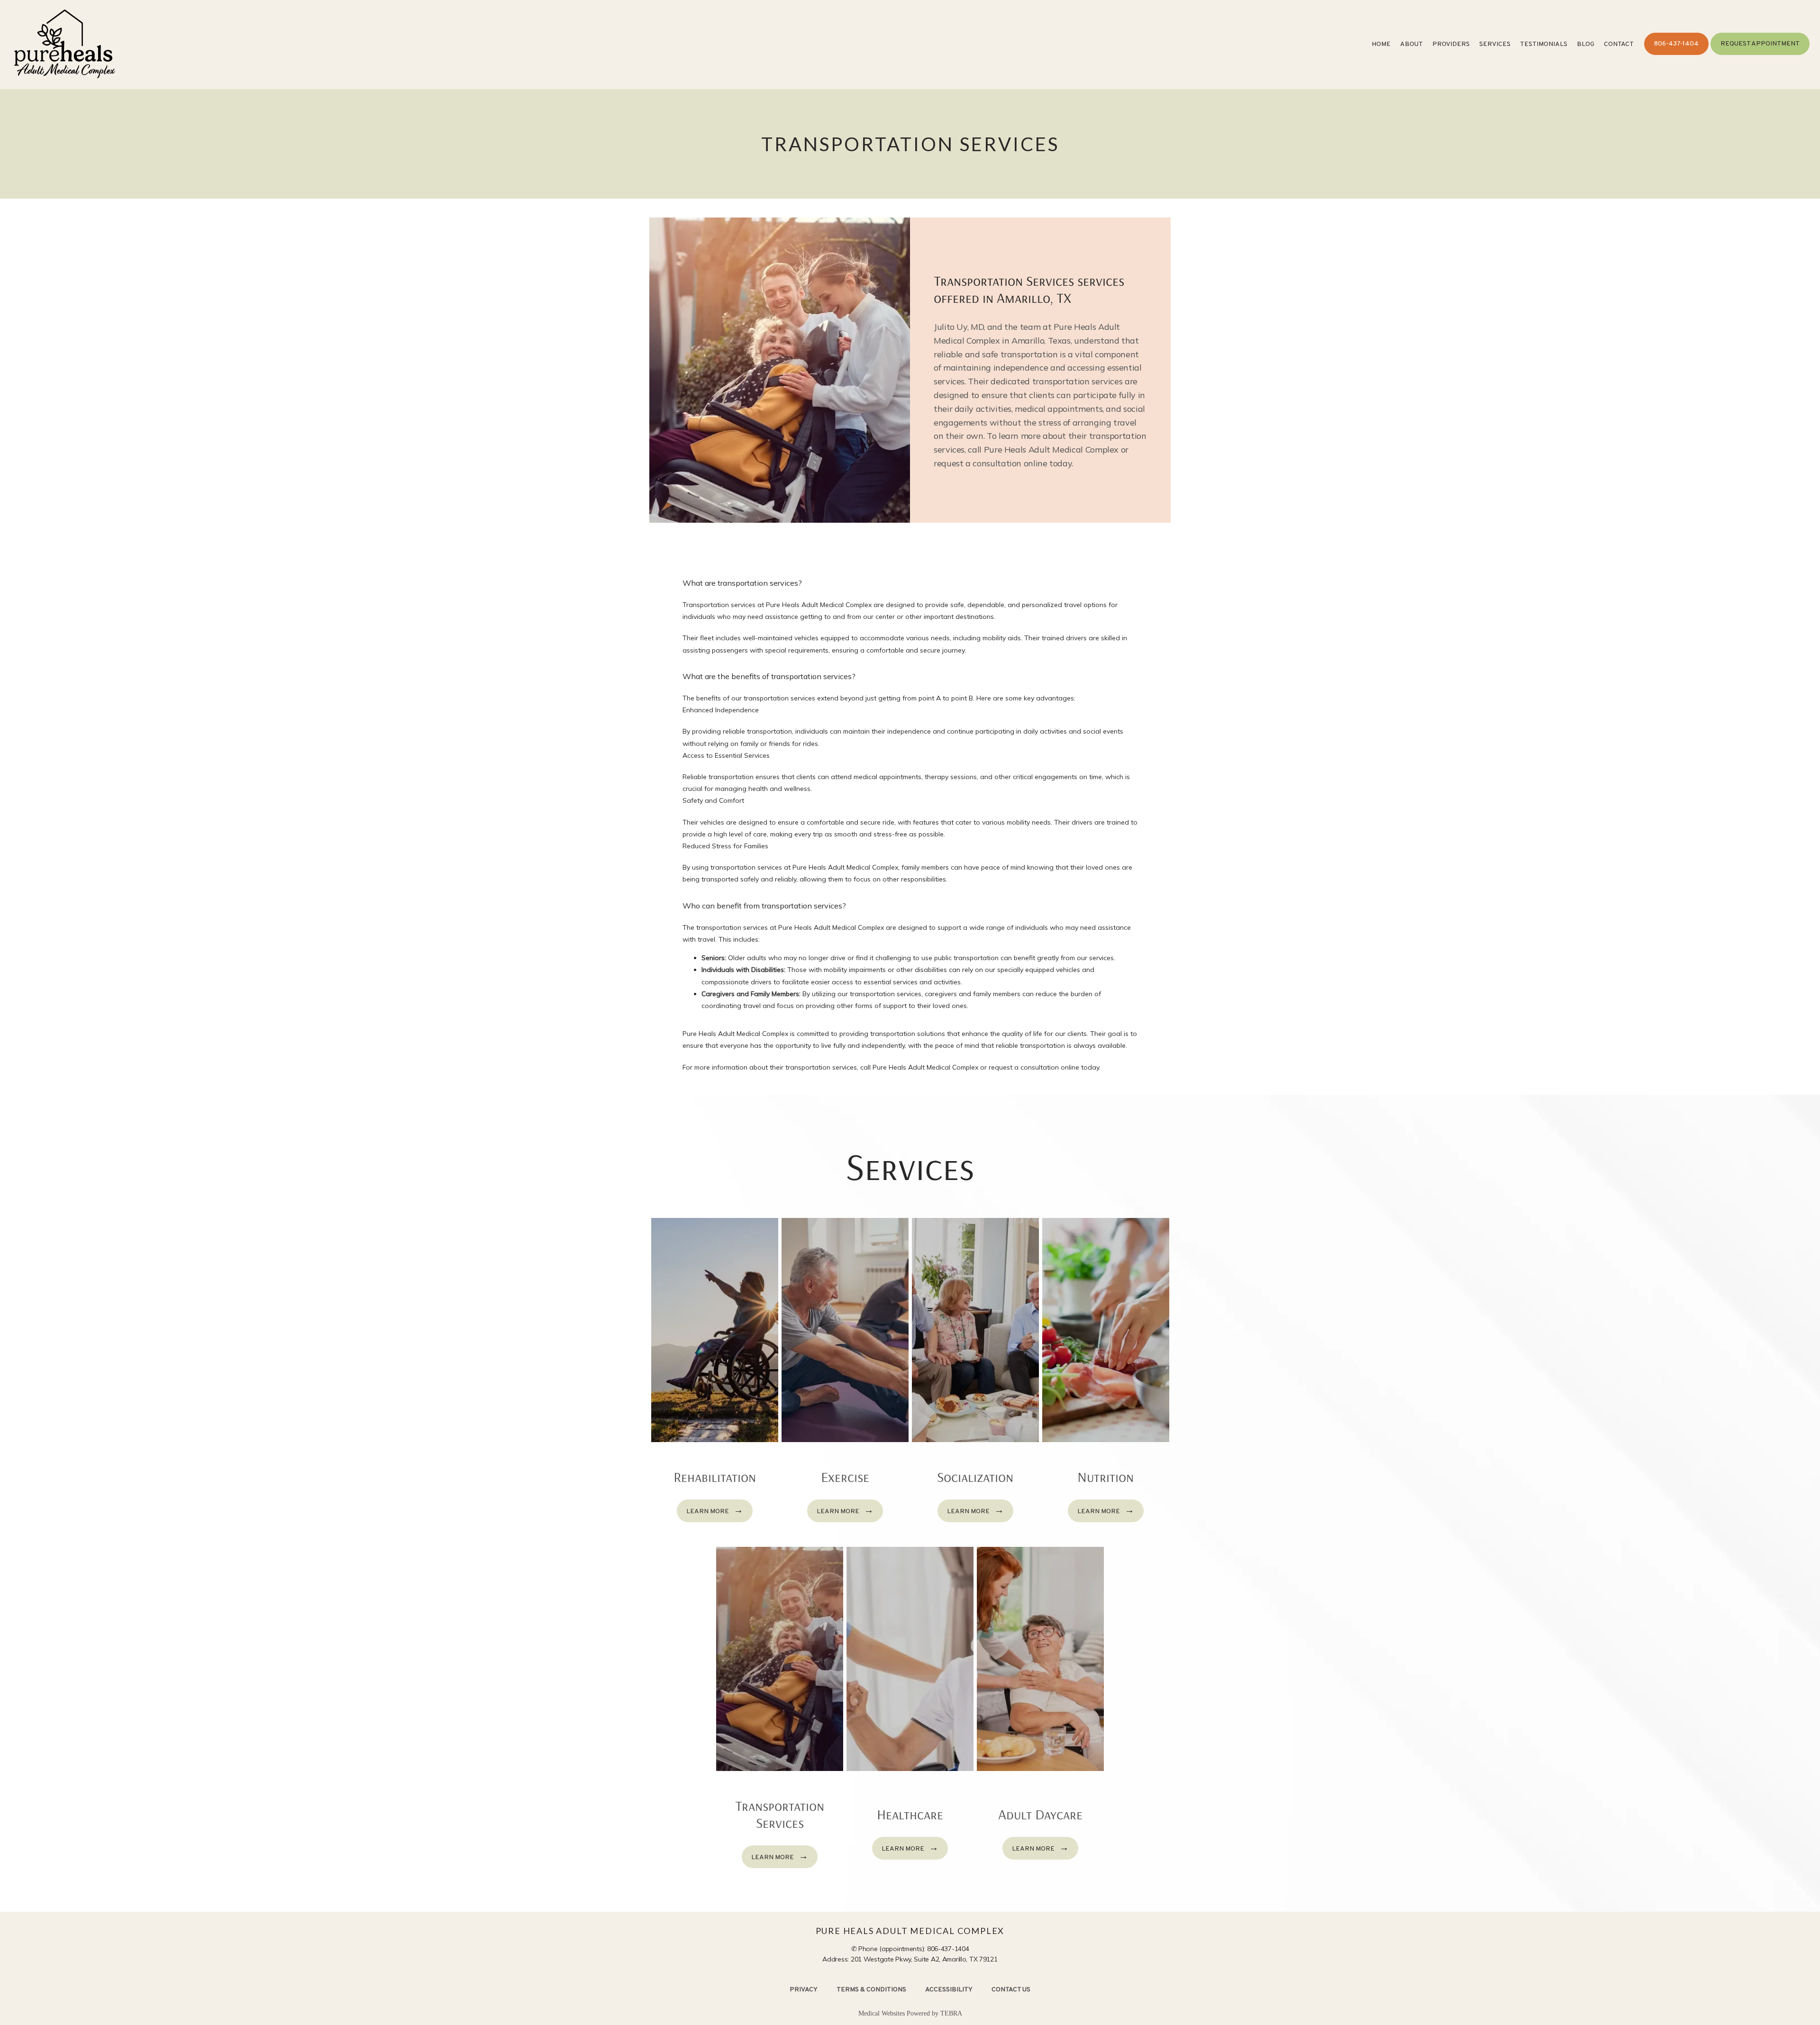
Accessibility (949, 1990)
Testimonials (1544, 44)
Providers (1451, 44)
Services (1495, 44)
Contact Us (1011, 1990)
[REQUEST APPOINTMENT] (1760, 54)
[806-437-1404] (1676, 54)
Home (1381, 44)
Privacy (804, 1990)
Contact (1619, 44)
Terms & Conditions (871, 1990)
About (1411, 44)
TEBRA (951, 2013)
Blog (1586, 44)
